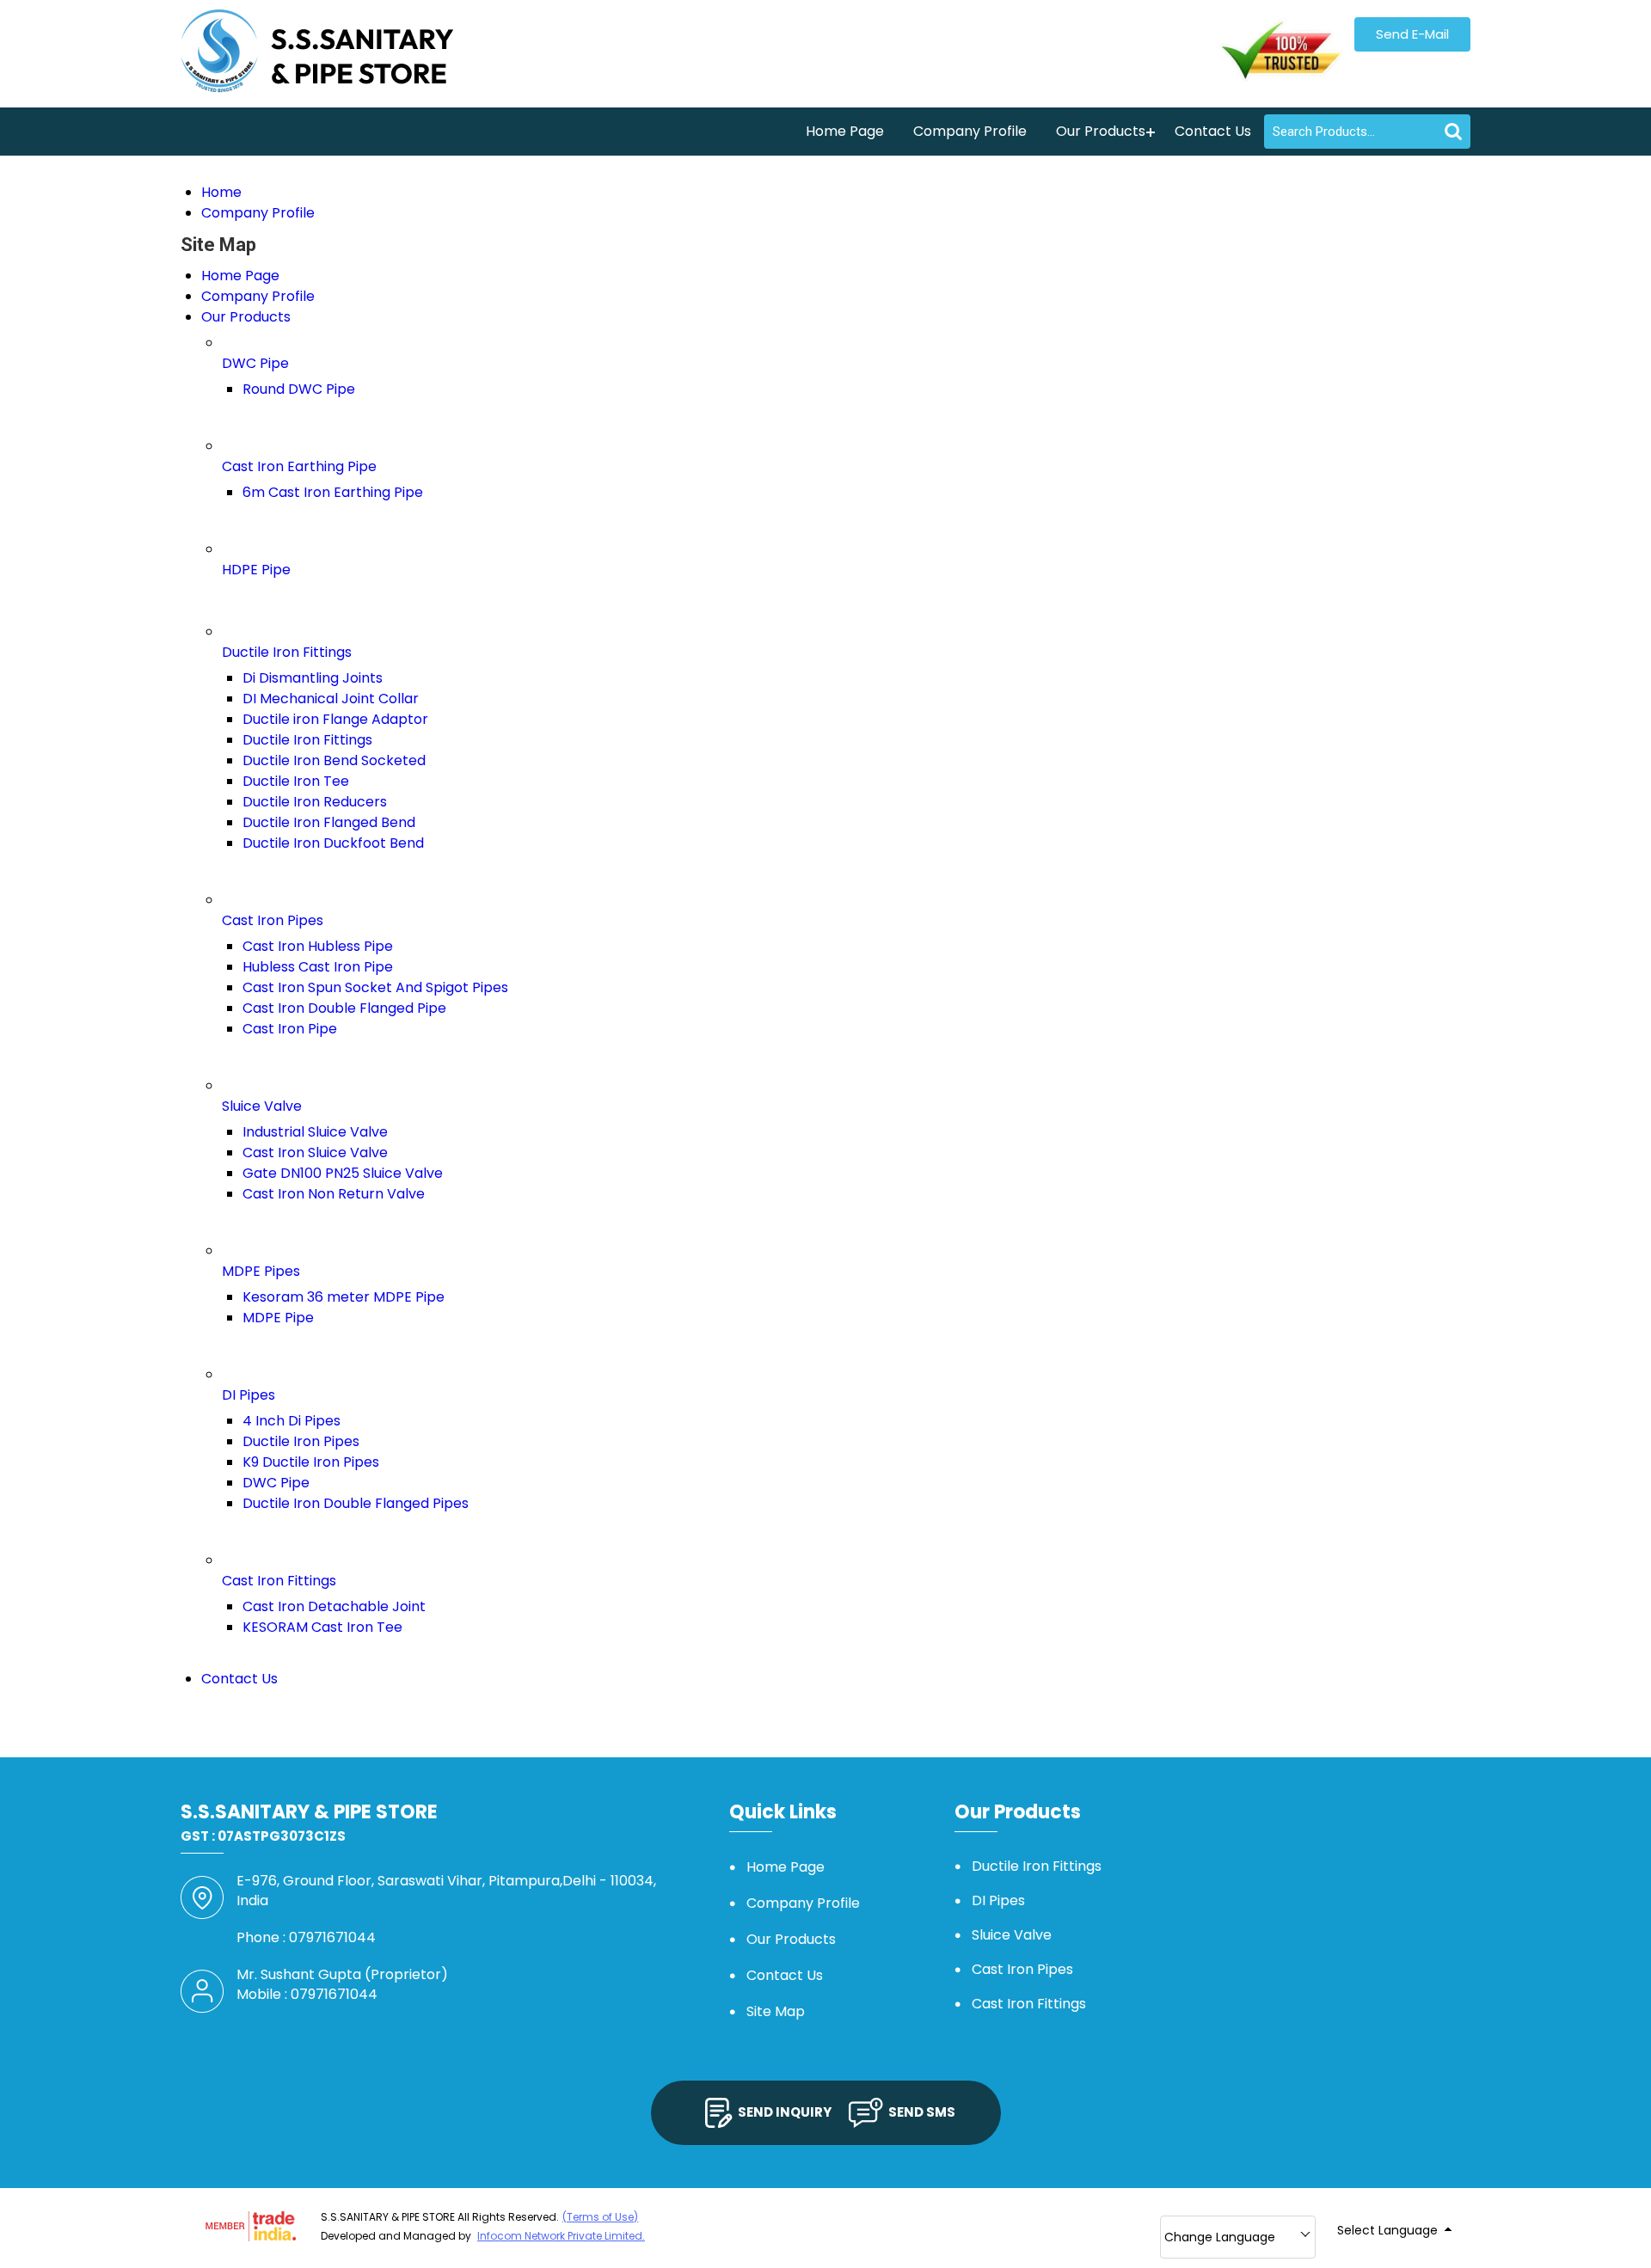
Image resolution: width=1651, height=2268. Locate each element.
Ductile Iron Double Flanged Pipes (356, 1503)
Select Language (1387, 2230)
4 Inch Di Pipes (292, 1421)
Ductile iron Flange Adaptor (335, 719)
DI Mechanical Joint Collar (331, 699)
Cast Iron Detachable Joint (334, 1606)
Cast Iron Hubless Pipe (318, 946)
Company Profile (970, 131)
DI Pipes (249, 1395)
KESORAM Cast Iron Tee (322, 1627)
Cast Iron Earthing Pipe (299, 466)
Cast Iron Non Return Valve (334, 1194)
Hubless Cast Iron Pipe (318, 967)
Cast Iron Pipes (273, 920)
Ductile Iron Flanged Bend (329, 822)
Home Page (845, 131)
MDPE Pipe (278, 1318)
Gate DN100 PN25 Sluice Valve (343, 1173)
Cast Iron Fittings (279, 1581)
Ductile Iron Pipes (301, 1441)
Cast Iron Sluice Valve (315, 1152)
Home (221, 192)
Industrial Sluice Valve (315, 1132)
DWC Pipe (255, 363)
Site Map (776, 2011)
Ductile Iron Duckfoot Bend (333, 843)
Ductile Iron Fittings (287, 652)
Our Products (1101, 131)
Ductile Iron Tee (296, 781)
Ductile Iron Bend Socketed (334, 760)
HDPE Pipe (256, 570)
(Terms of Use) (600, 2217)
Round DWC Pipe (299, 389)
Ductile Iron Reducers (315, 802)
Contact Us (1213, 131)
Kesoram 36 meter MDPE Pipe (344, 1297)
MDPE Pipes (261, 1271)
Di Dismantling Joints (313, 678)
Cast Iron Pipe (290, 1029)
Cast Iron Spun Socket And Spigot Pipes (375, 987)
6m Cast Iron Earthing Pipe (333, 492)
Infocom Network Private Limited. (561, 2236)
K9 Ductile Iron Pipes (311, 1462)
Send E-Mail (1412, 34)
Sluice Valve (262, 1106)
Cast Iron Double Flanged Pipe (344, 1008)
